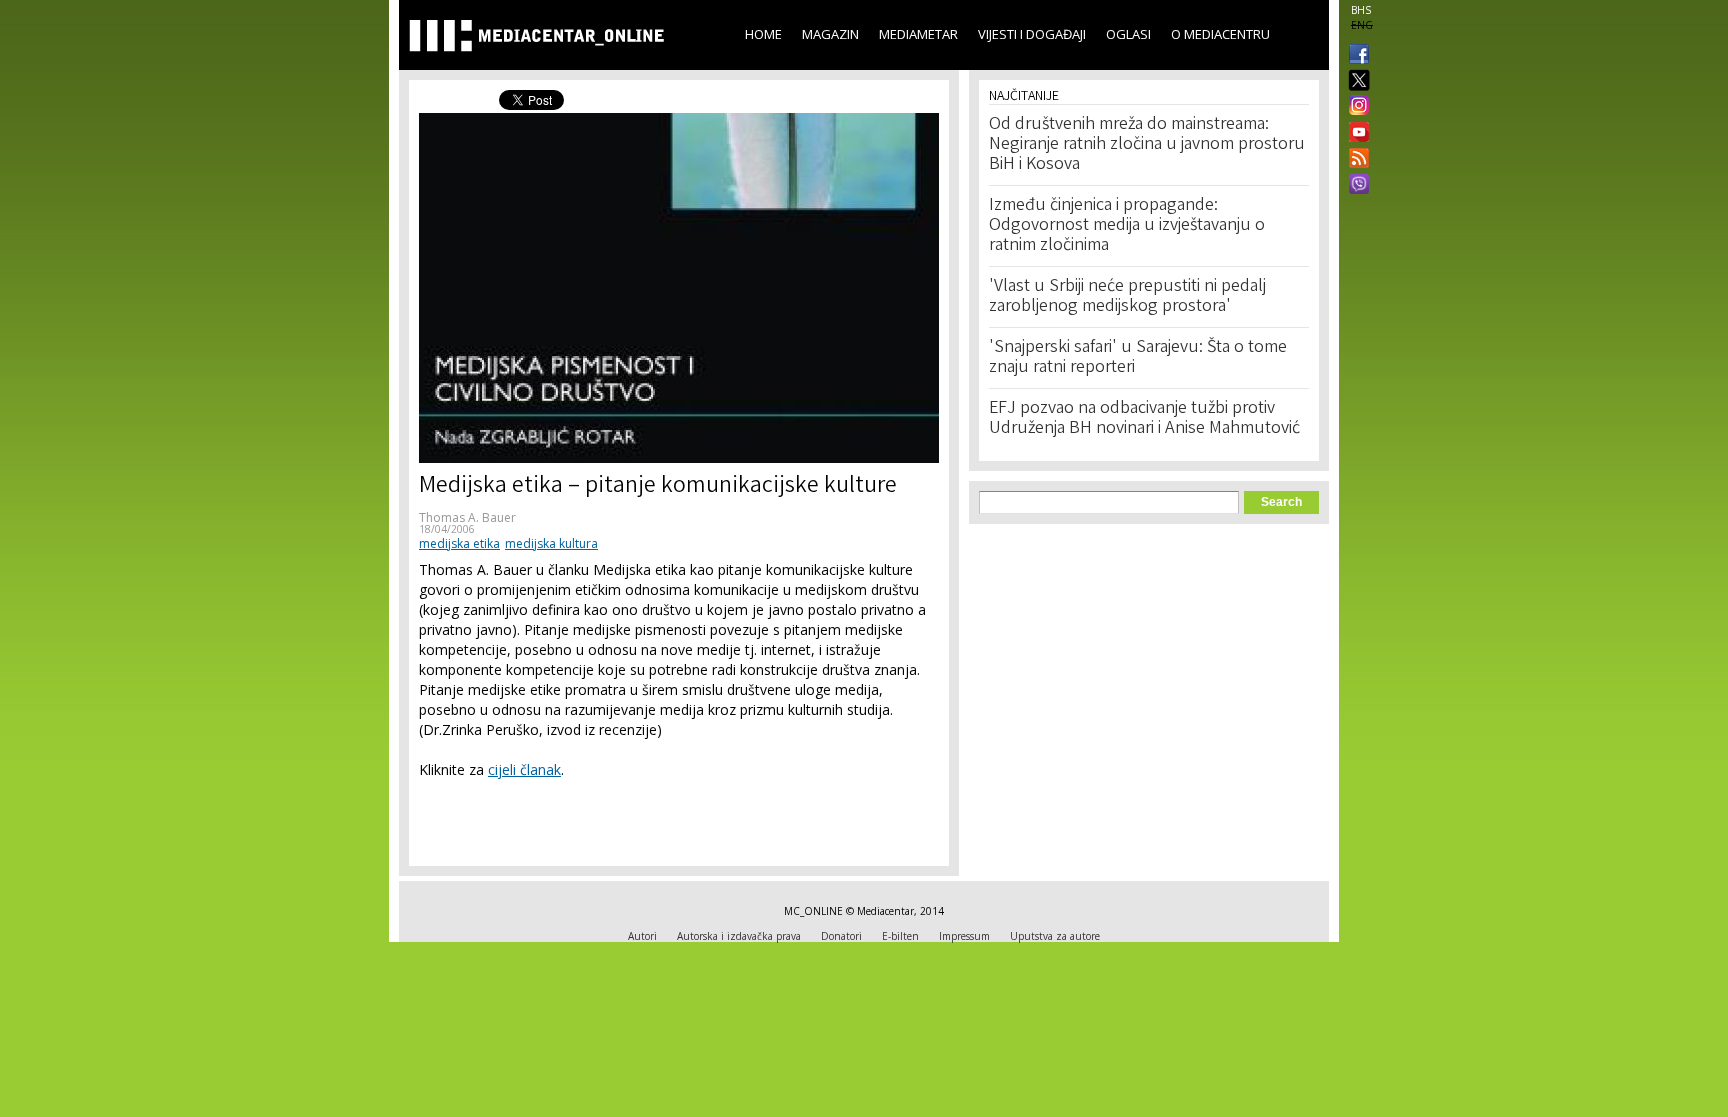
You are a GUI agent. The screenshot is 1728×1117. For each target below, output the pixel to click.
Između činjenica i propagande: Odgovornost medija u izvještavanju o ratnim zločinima (1127, 226)
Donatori (841, 936)
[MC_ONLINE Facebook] (1355, 56)
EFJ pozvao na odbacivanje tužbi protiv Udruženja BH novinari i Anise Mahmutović (1144, 419)
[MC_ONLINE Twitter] (1355, 81)
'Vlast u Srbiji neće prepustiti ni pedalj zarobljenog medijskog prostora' (1127, 297)
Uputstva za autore (1055, 936)
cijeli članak (524, 769)
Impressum (964, 936)
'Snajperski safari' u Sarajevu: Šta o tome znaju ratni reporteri (1138, 358)
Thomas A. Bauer (467, 517)
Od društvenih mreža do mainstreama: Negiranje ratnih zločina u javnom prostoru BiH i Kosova (1147, 145)
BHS (1361, 10)
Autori (642, 936)
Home (763, 34)
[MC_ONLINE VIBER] (1355, 186)
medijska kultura (551, 543)
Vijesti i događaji (1032, 34)
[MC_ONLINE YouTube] (1355, 132)
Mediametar (918, 34)
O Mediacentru (1220, 34)
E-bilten (900, 936)
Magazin (830, 34)
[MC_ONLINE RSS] (1355, 160)
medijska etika (459, 543)
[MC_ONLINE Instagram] (1355, 107)
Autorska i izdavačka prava (739, 936)
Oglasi (1128, 34)
